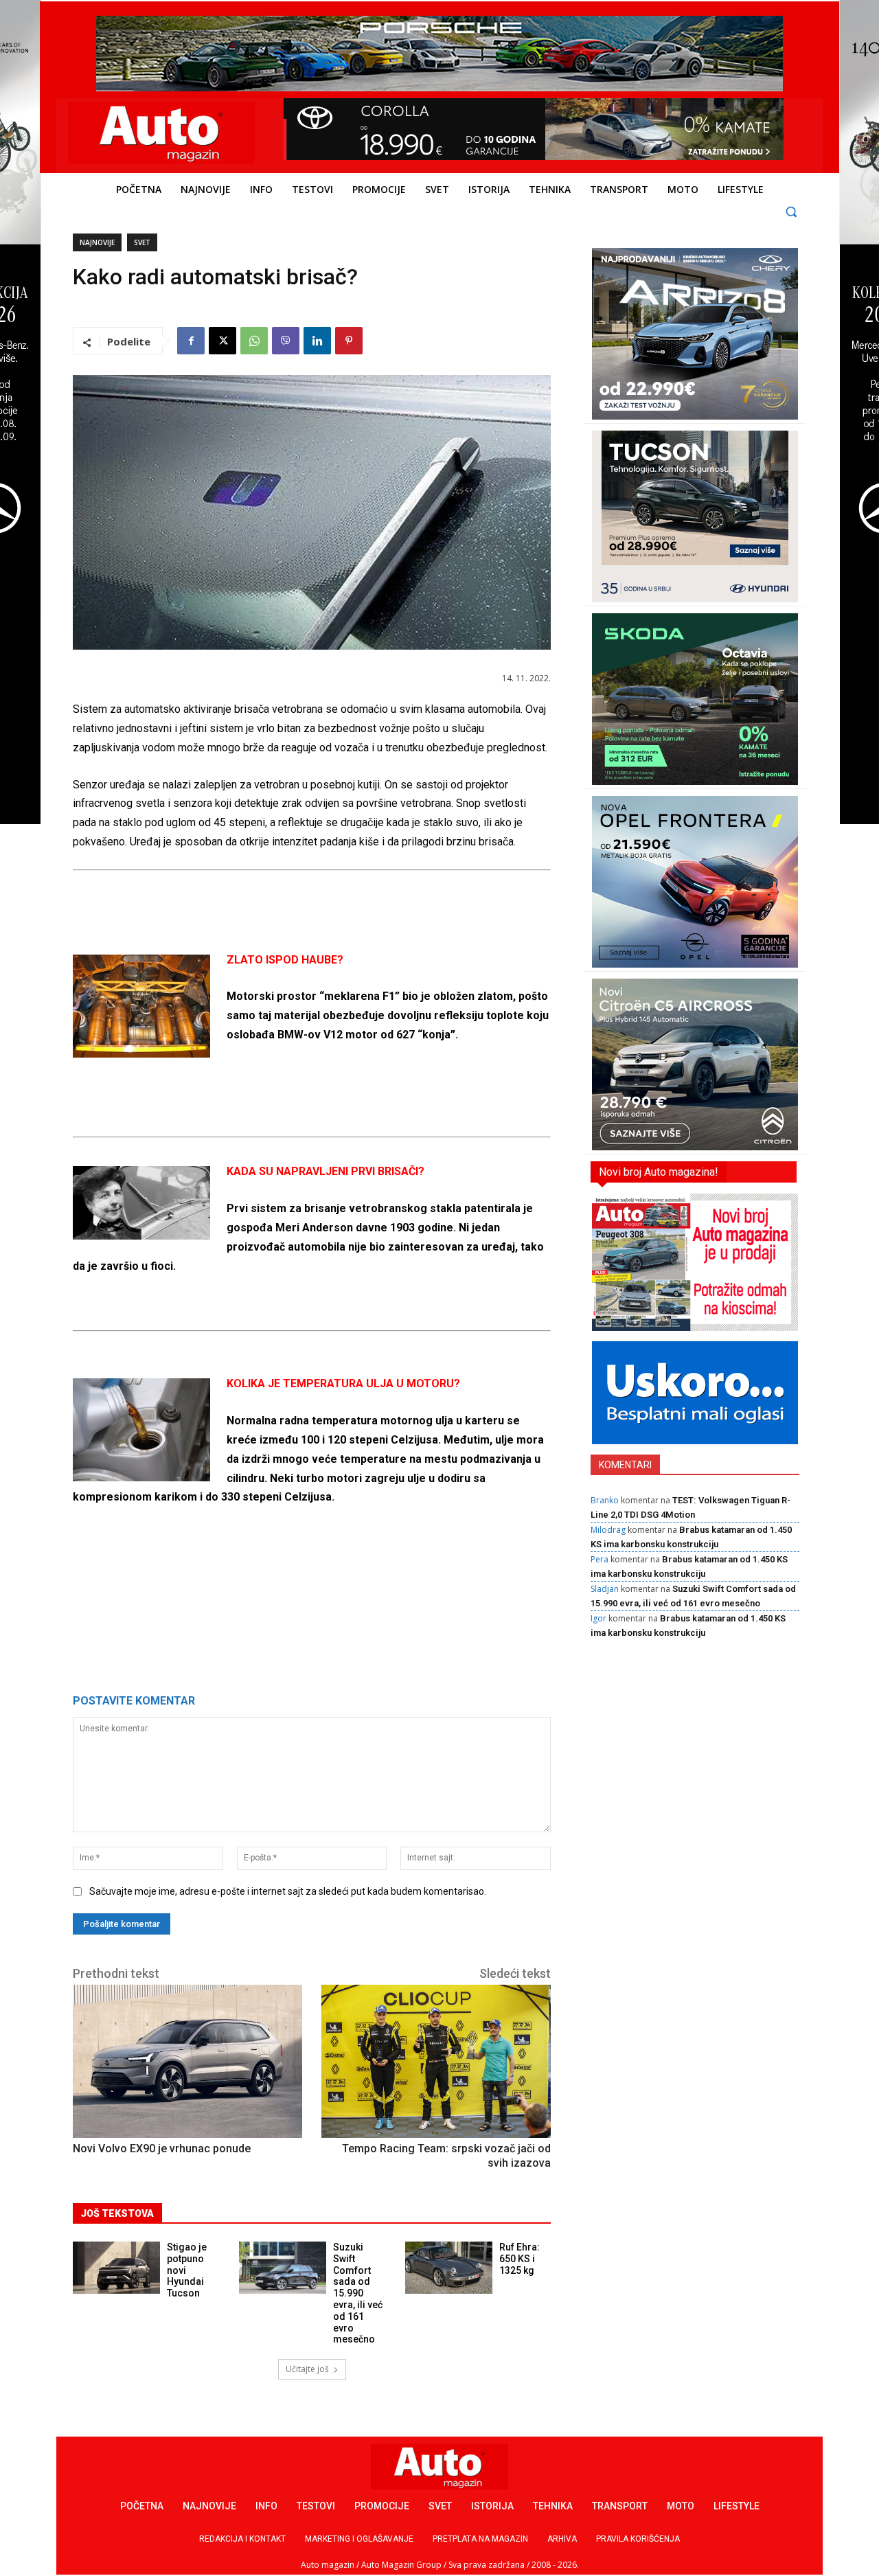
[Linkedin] (317, 341)
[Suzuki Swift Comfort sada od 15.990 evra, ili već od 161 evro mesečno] (283, 2268)
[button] (791, 211)
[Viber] (286, 341)
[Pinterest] (349, 341)
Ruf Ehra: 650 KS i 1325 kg (520, 2259)
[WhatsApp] (254, 341)
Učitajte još (307, 2369)
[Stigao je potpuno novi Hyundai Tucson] (116, 2268)
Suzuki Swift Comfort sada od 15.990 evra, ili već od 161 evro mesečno (358, 2293)
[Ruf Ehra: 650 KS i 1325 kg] (449, 2268)
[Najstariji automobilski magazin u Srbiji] (162, 133)
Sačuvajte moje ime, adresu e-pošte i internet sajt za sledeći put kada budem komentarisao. (288, 1891)
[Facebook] (191, 341)
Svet (142, 242)
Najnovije (97, 242)
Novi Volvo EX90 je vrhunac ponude (162, 2148)
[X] (222, 341)
